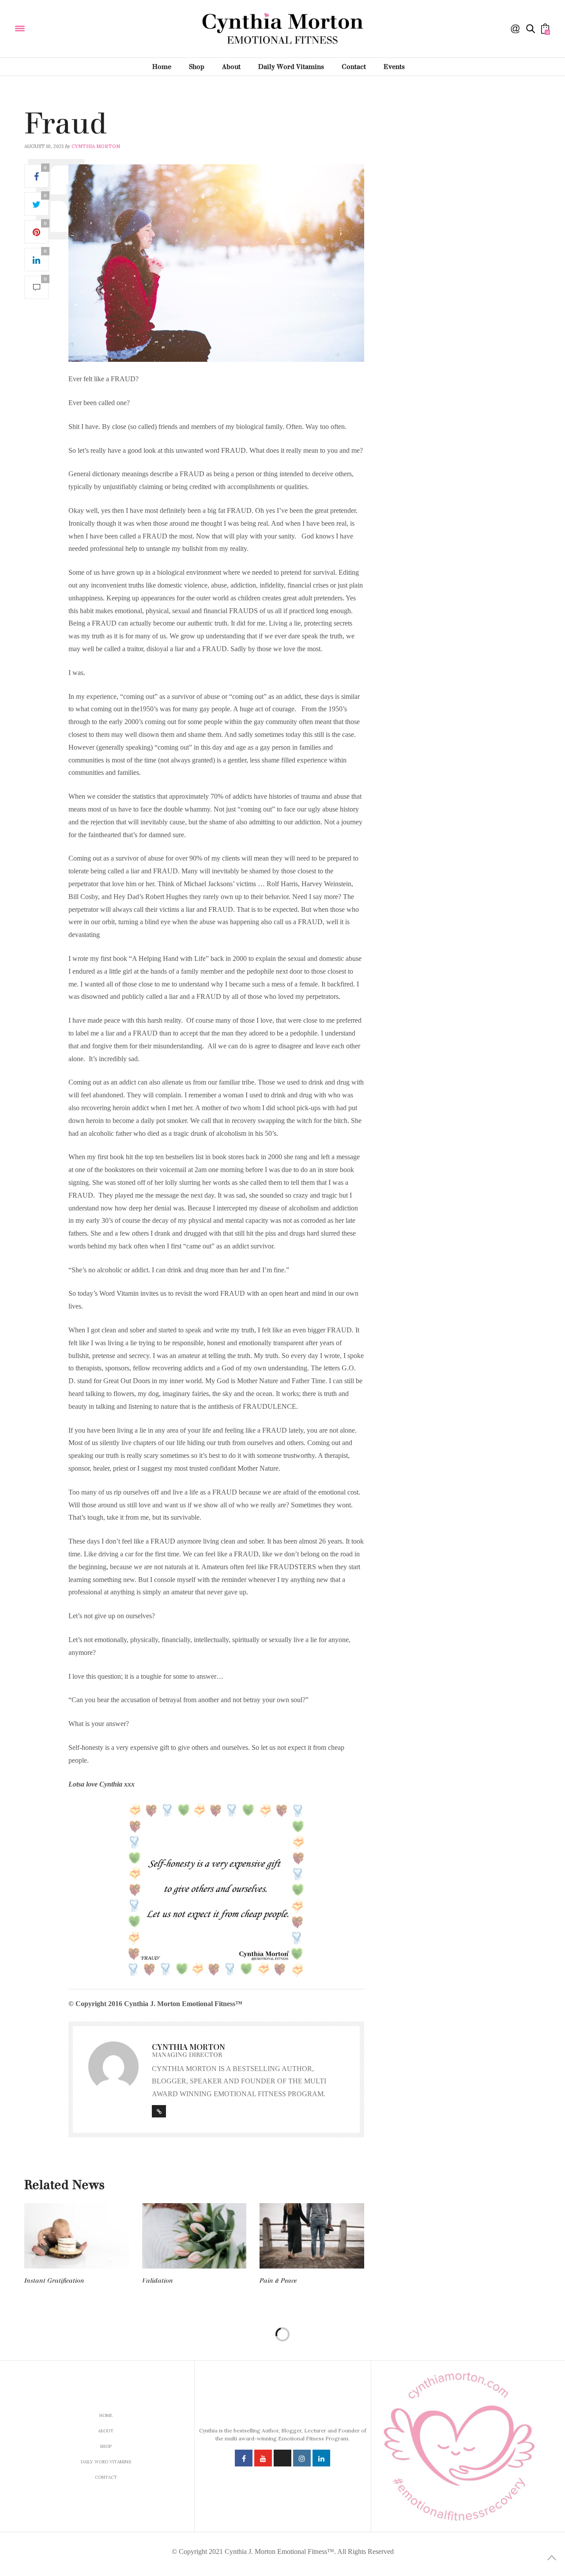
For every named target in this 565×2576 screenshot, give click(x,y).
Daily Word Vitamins (291, 67)
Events (394, 67)
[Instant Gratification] (77, 2236)
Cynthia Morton (96, 146)
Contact (354, 67)
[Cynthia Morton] (79, 28)
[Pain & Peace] (312, 2236)
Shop (197, 67)
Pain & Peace (278, 2281)
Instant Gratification (54, 2281)
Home (162, 67)
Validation (158, 2281)
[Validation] (194, 2236)
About (231, 67)
